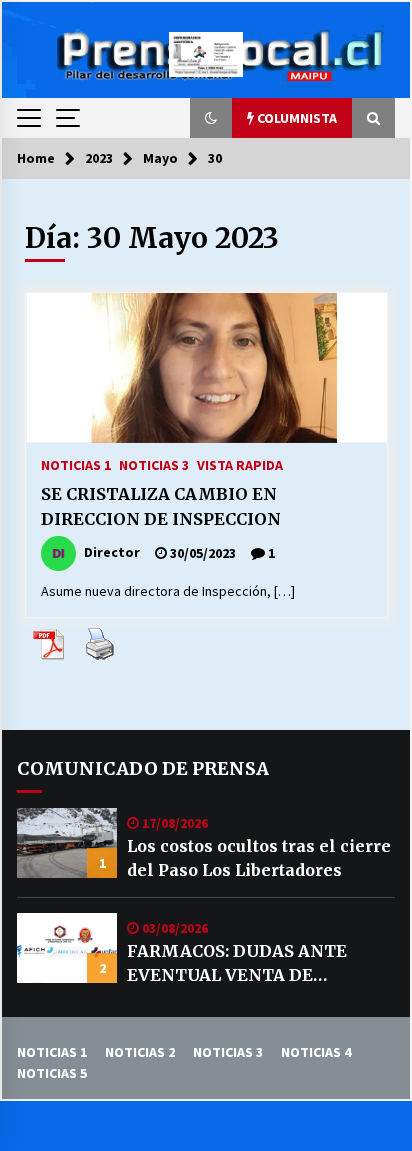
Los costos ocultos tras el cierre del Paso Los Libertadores (259, 858)
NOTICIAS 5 (52, 1073)
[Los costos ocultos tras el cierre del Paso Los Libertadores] (67, 843)
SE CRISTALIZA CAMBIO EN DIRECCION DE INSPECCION (161, 506)
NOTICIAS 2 (140, 1052)
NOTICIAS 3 (154, 464)
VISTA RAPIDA (240, 464)
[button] (211, 118)
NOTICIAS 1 (76, 464)
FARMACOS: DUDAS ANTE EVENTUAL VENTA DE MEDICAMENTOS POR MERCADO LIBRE (237, 964)
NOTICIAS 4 (316, 1052)
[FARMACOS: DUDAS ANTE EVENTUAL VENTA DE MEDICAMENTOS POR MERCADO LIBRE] (67, 948)
